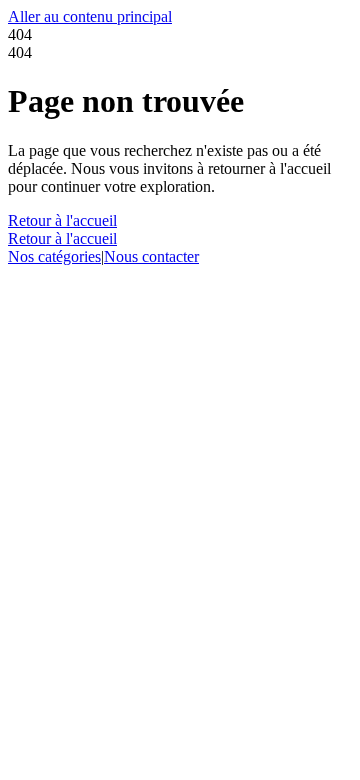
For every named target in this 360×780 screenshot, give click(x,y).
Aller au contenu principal (90, 16)
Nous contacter (151, 256)
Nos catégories (54, 256)
